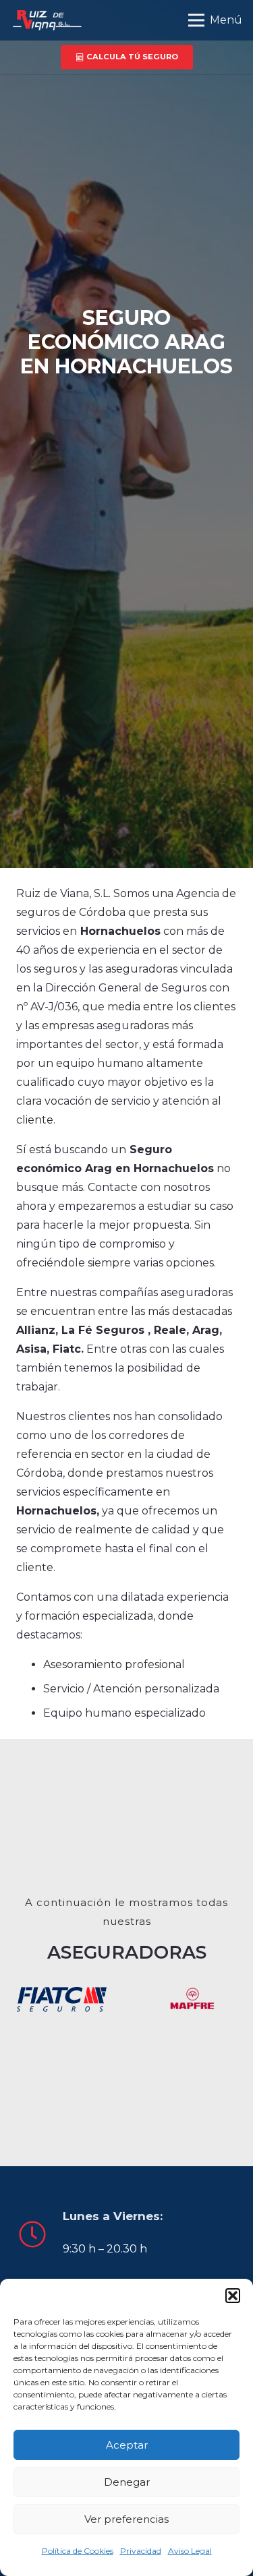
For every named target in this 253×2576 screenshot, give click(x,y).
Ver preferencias (126, 2519)
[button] (233, 2296)
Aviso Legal (190, 2551)
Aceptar (127, 2445)
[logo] (46, 20)
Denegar (127, 2482)
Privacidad (141, 2551)
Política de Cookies (78, 2551)
